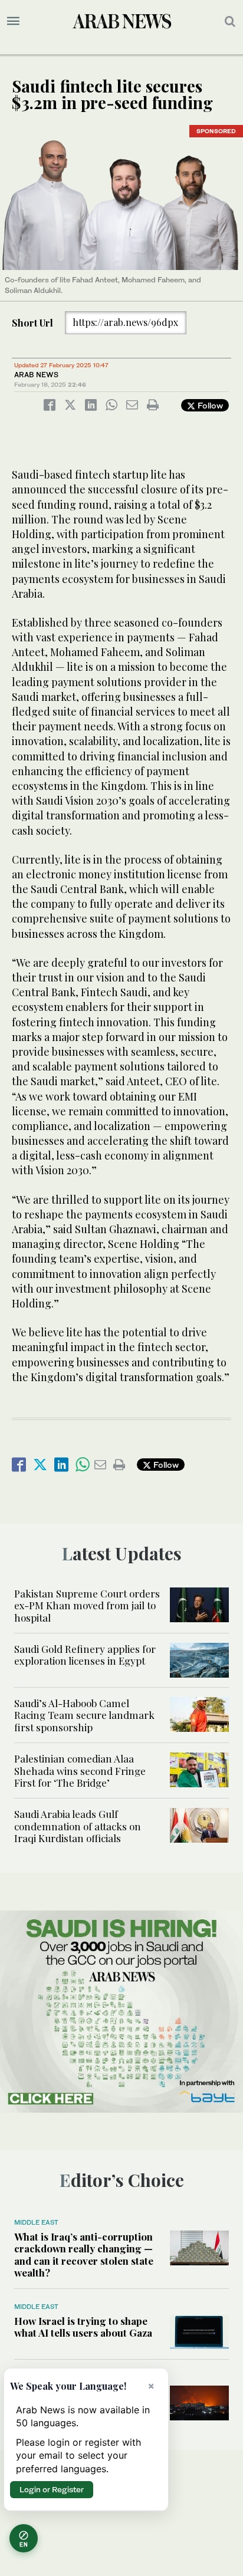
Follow (209, 405)
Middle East (36, 2222)
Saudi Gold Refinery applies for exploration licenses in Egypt (85, 1655)
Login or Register (52, 2489)
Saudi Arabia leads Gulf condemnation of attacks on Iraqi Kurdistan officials (78, 1826)
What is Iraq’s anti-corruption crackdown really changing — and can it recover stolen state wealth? (84, 2254)
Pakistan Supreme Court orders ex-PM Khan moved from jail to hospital (87, 1605)
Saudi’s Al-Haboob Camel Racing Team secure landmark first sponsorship (84, 1715)
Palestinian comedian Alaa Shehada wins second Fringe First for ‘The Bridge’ (80, 1770)
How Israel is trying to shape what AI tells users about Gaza (83, 2327)
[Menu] (13, 21)
